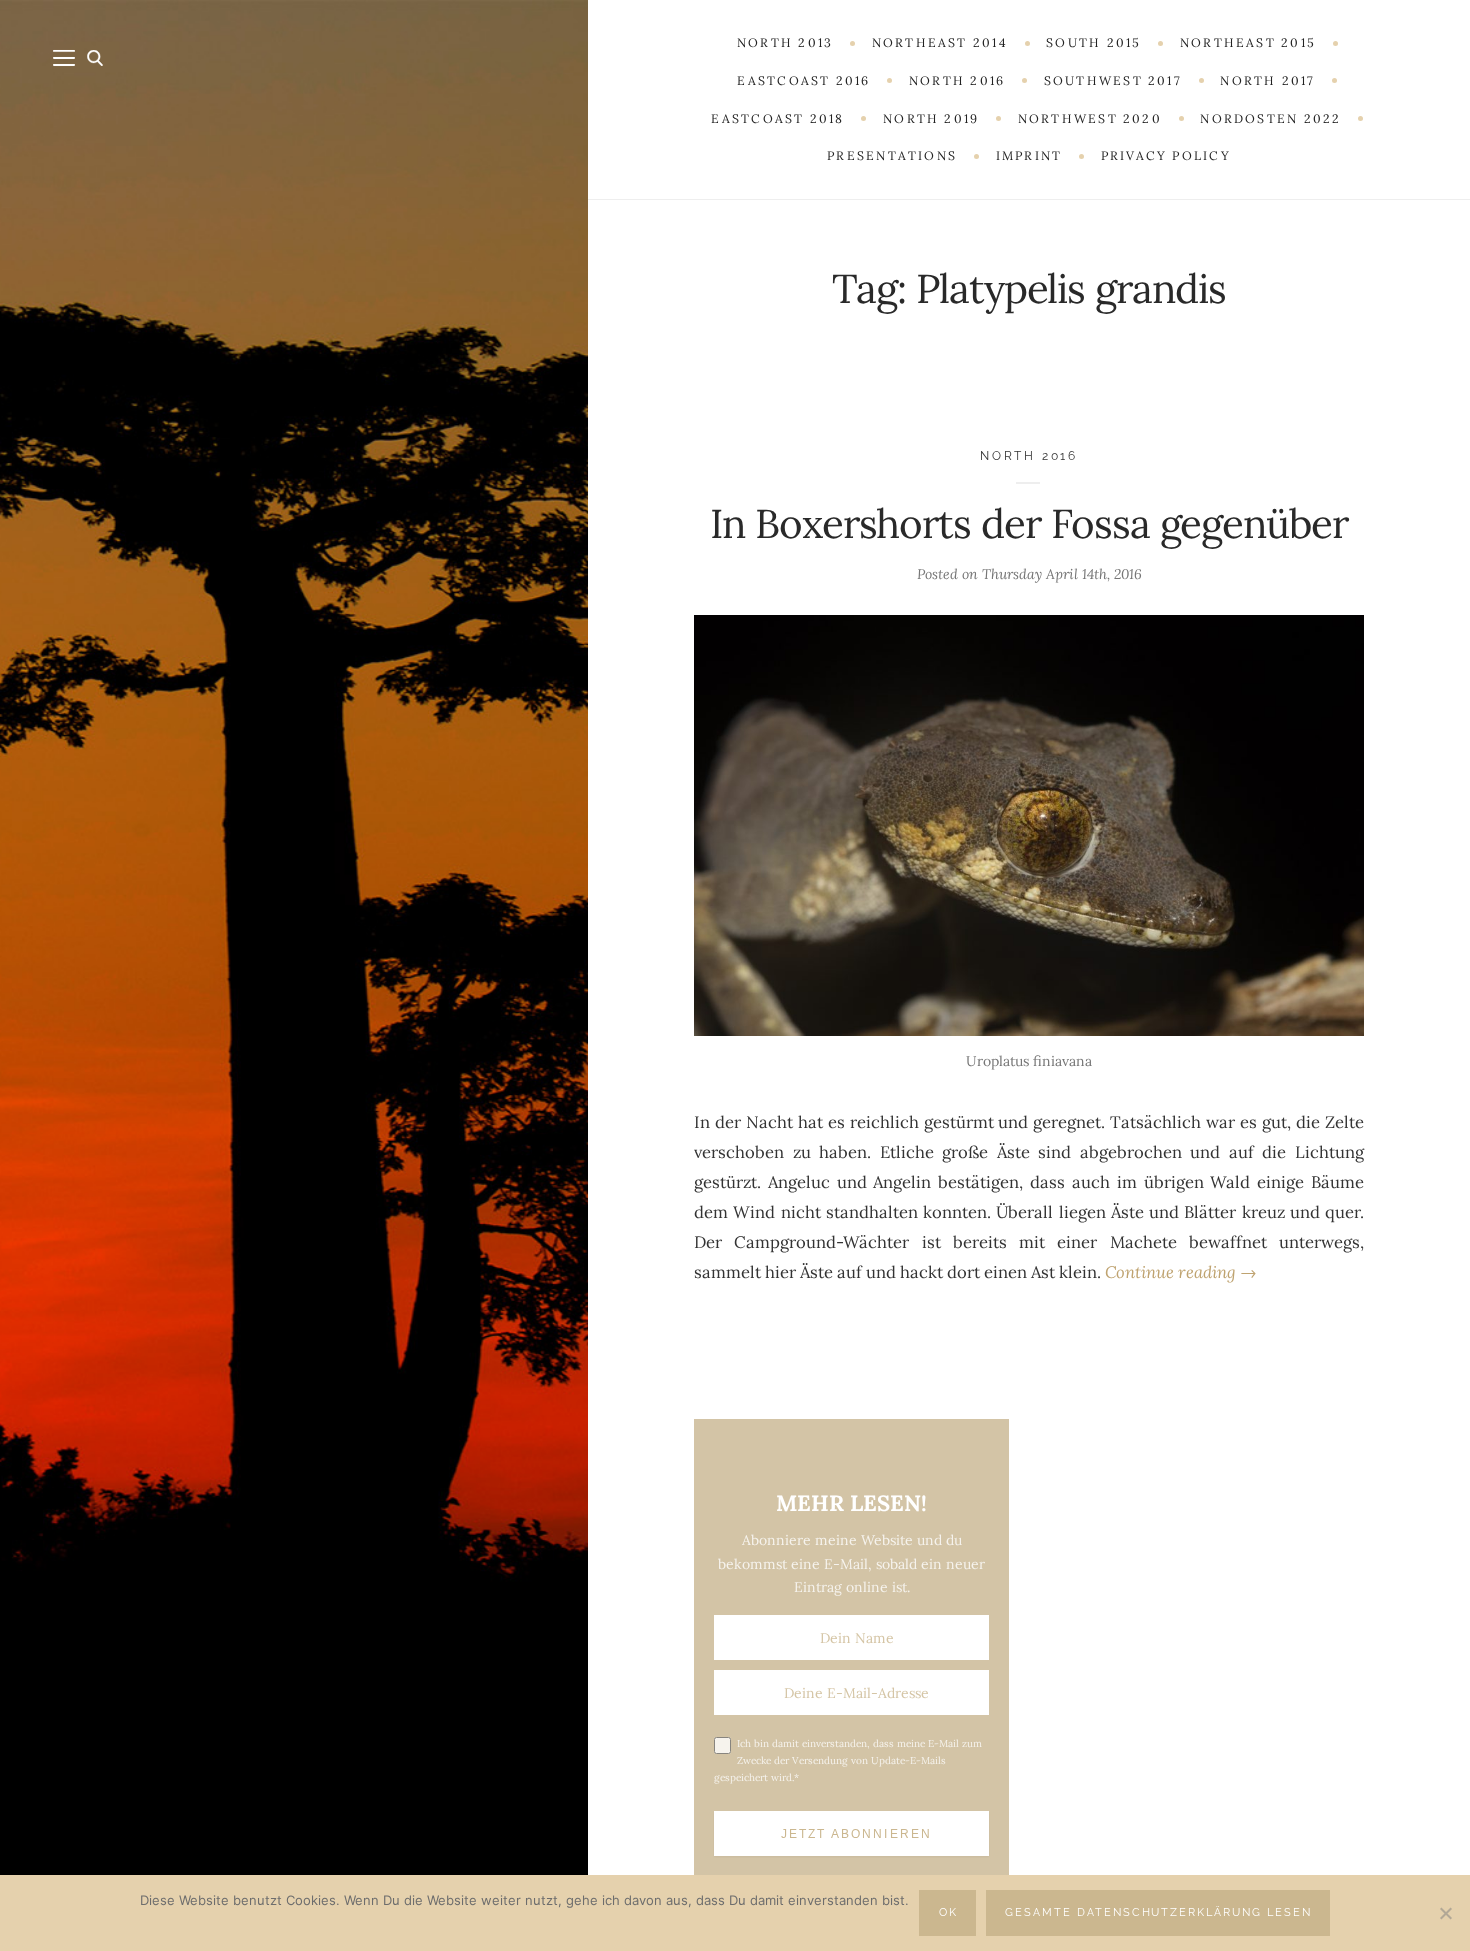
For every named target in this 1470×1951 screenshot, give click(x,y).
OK (948, 1912)
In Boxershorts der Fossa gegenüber (1029, 523)
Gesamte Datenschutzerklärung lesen (1158, 1912)
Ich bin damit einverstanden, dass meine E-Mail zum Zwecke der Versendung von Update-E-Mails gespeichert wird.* (848, 1760)
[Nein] (1445, 1913)
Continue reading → (1181, 1272)
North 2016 (1029, 455)
